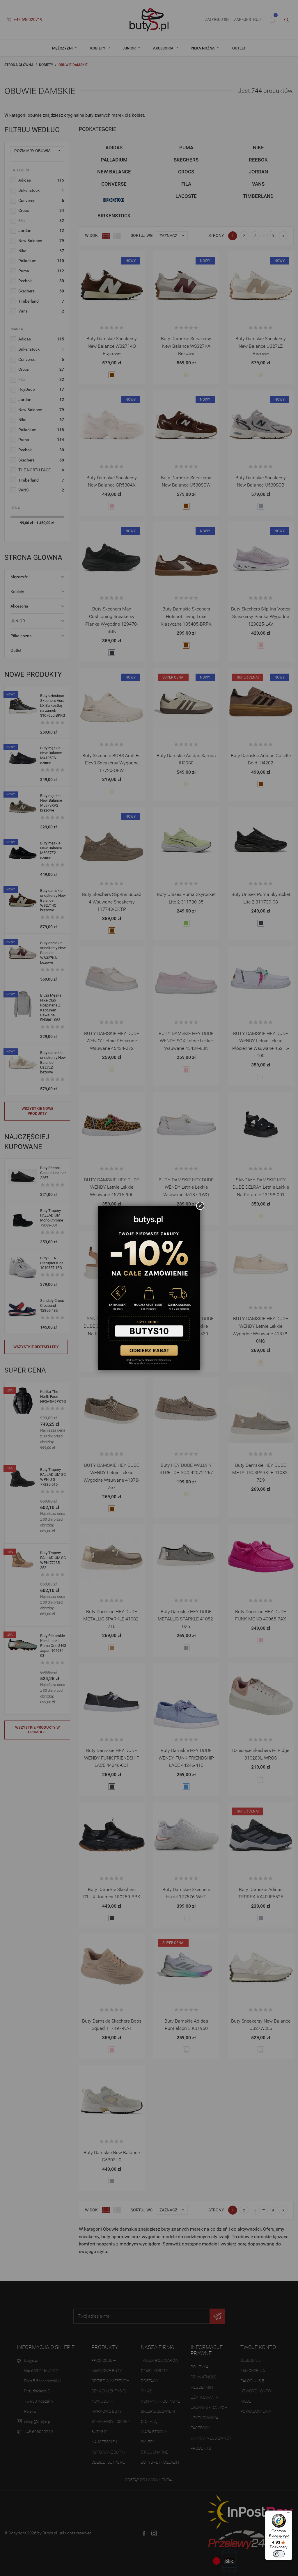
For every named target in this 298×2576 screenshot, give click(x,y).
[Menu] (289, 2514)
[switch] (279, 2554)
